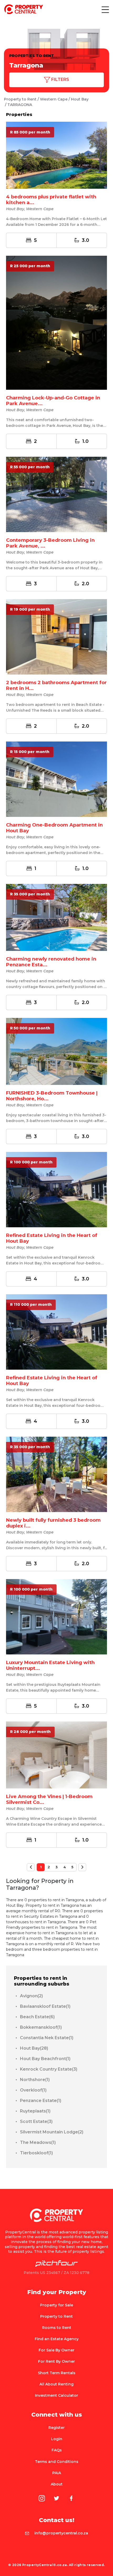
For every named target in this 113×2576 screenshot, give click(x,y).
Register (56, 2428)
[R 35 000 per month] (56, 917)
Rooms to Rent (57, 2328)
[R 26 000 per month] (56, 1754)
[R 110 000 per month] (56, 1331)
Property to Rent (20, 99)
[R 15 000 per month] (56, 779)
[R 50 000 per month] (56, 1051)
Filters (60, 79)
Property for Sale (56, 2305)
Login (57, 2439)
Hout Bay (80, 99)
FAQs (57, 2450)
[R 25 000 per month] (56, 322)
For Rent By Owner (56, 2361)
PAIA (57, 2473)
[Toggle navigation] (105, 9)
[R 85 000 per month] (56, 155)
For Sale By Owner (56, 2350)
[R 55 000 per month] (56, 494)
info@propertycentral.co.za (61, 2533)
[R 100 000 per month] (56, 1189)
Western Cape (54, 99)
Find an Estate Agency (57, 2339)
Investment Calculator (56, 2395)
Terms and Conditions (57, 2462)
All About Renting (56, 2384)
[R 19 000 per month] (56, 637)
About (57, 2484)
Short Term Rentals (57, 2373)
